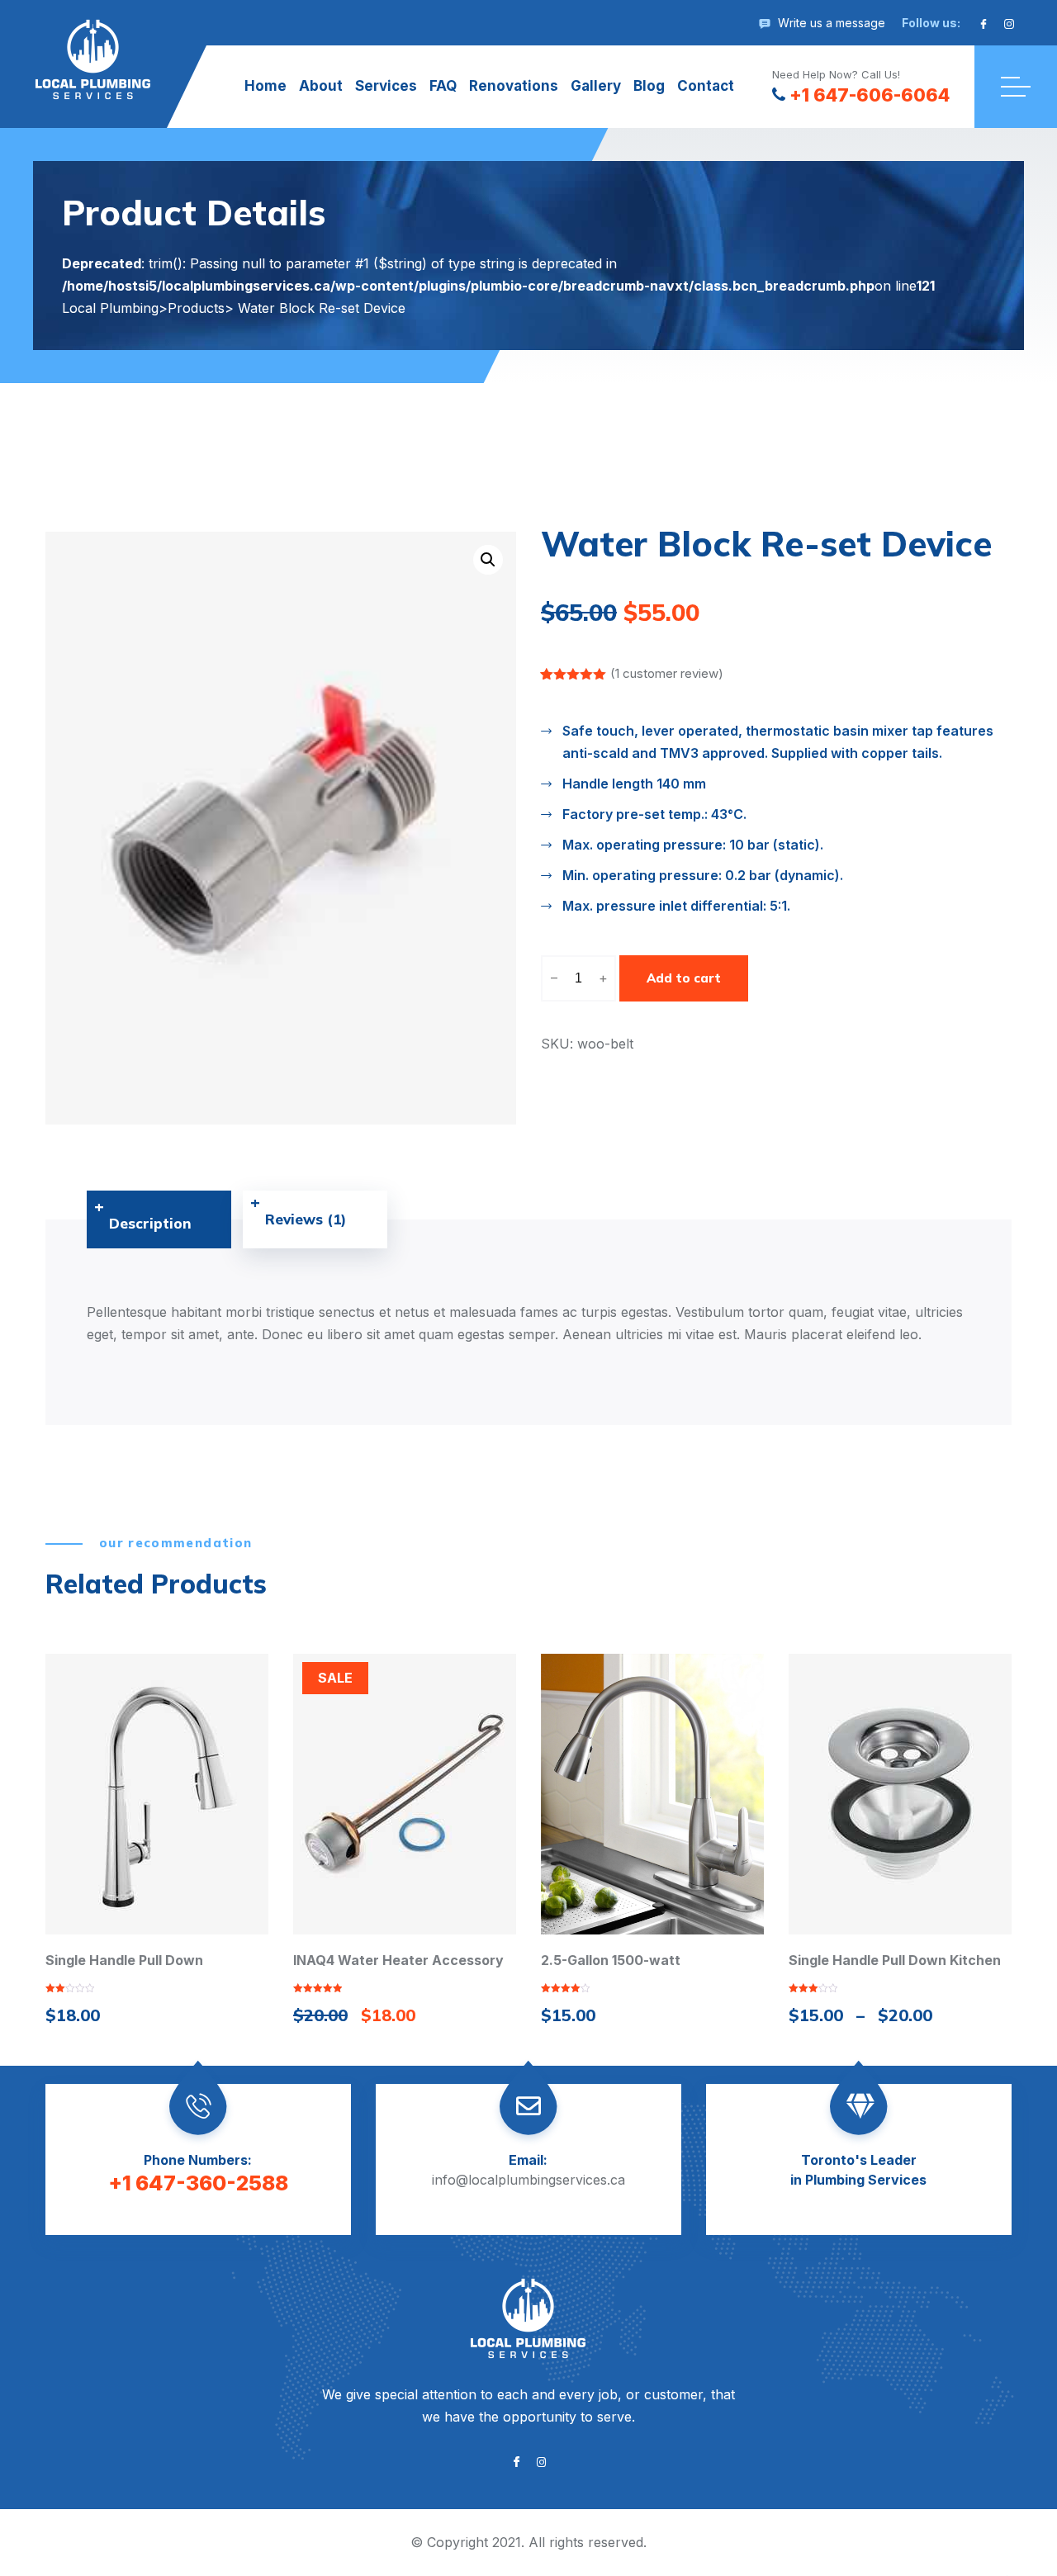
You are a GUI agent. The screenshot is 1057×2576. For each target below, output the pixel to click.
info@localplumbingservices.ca (528, 2180)
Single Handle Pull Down (124, 1960)
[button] (488, 560)
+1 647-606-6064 (870, 95)
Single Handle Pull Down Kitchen (895, 1960)
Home (265, 86)
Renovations (514, 86)
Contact (706, 86)
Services (386, 86)
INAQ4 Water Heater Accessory (398, 1960)
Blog (649, 86)
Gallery (596, 86)
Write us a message (832, 23)
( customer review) (667, 673)
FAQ (443, 86)
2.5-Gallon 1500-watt (611, 1960)
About (321, 86)
